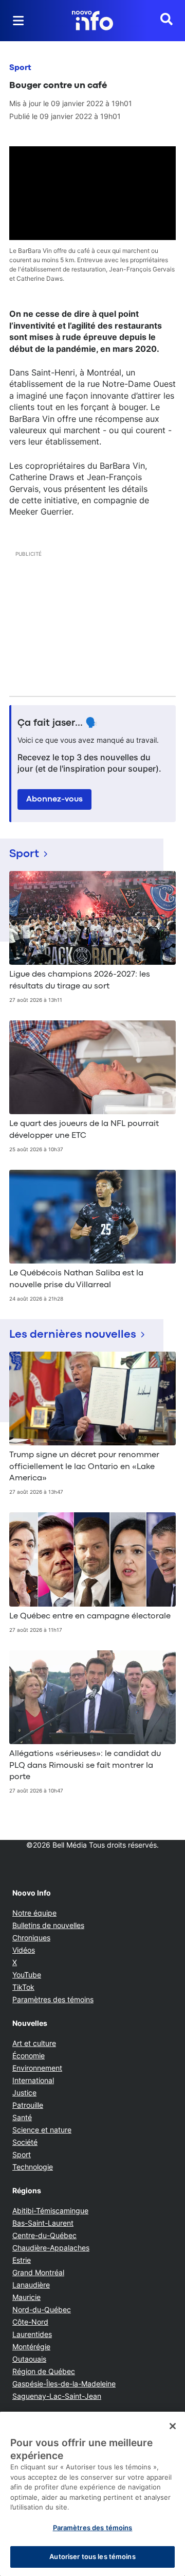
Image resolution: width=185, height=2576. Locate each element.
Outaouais (29, 2359)
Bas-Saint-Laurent (43, 2223)
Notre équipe (34, 1913)
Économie (29, 2055)
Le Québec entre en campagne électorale (90, 1616)
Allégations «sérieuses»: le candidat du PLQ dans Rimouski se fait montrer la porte (85, 1765)
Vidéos (24, 1950)
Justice (24, 2093)
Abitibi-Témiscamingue (50, 2211)
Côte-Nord (30, 2322)
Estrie (22, 2260)
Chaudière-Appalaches (51, 2248)
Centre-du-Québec (44, 2235)
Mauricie (26, 2297)
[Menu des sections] (18, 21)
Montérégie (31, 2347)
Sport (20, 68)
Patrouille (28, 2105)
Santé (22, 2117)
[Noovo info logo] (92, 21)
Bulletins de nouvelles (48, 1925)
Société (25, 2142)
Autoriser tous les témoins (92, 2556)
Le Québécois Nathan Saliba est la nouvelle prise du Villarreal (76, 1279)
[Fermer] (173, 2426)
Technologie (33, 2167)
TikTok (23, 1987)
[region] (92, 2494)
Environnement (37, 2068)
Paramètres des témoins (53, 2000)
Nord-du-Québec (42, 2309)
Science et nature (42, 2130)
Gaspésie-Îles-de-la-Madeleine (64, 2384)
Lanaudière (31, 2285)
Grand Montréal (38, 2272)
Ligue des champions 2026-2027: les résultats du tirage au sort (80, 980)
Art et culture (34, 2043)
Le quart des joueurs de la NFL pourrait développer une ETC (84, 1130)
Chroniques (31, 1938)
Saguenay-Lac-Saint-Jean (57, 2396)
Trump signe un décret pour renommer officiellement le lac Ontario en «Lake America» (84, 1467)
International (33, 2080)
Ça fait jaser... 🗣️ (58, 723)
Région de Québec (44, 2371)
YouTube (27, 1975)
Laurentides (32, 2334)
